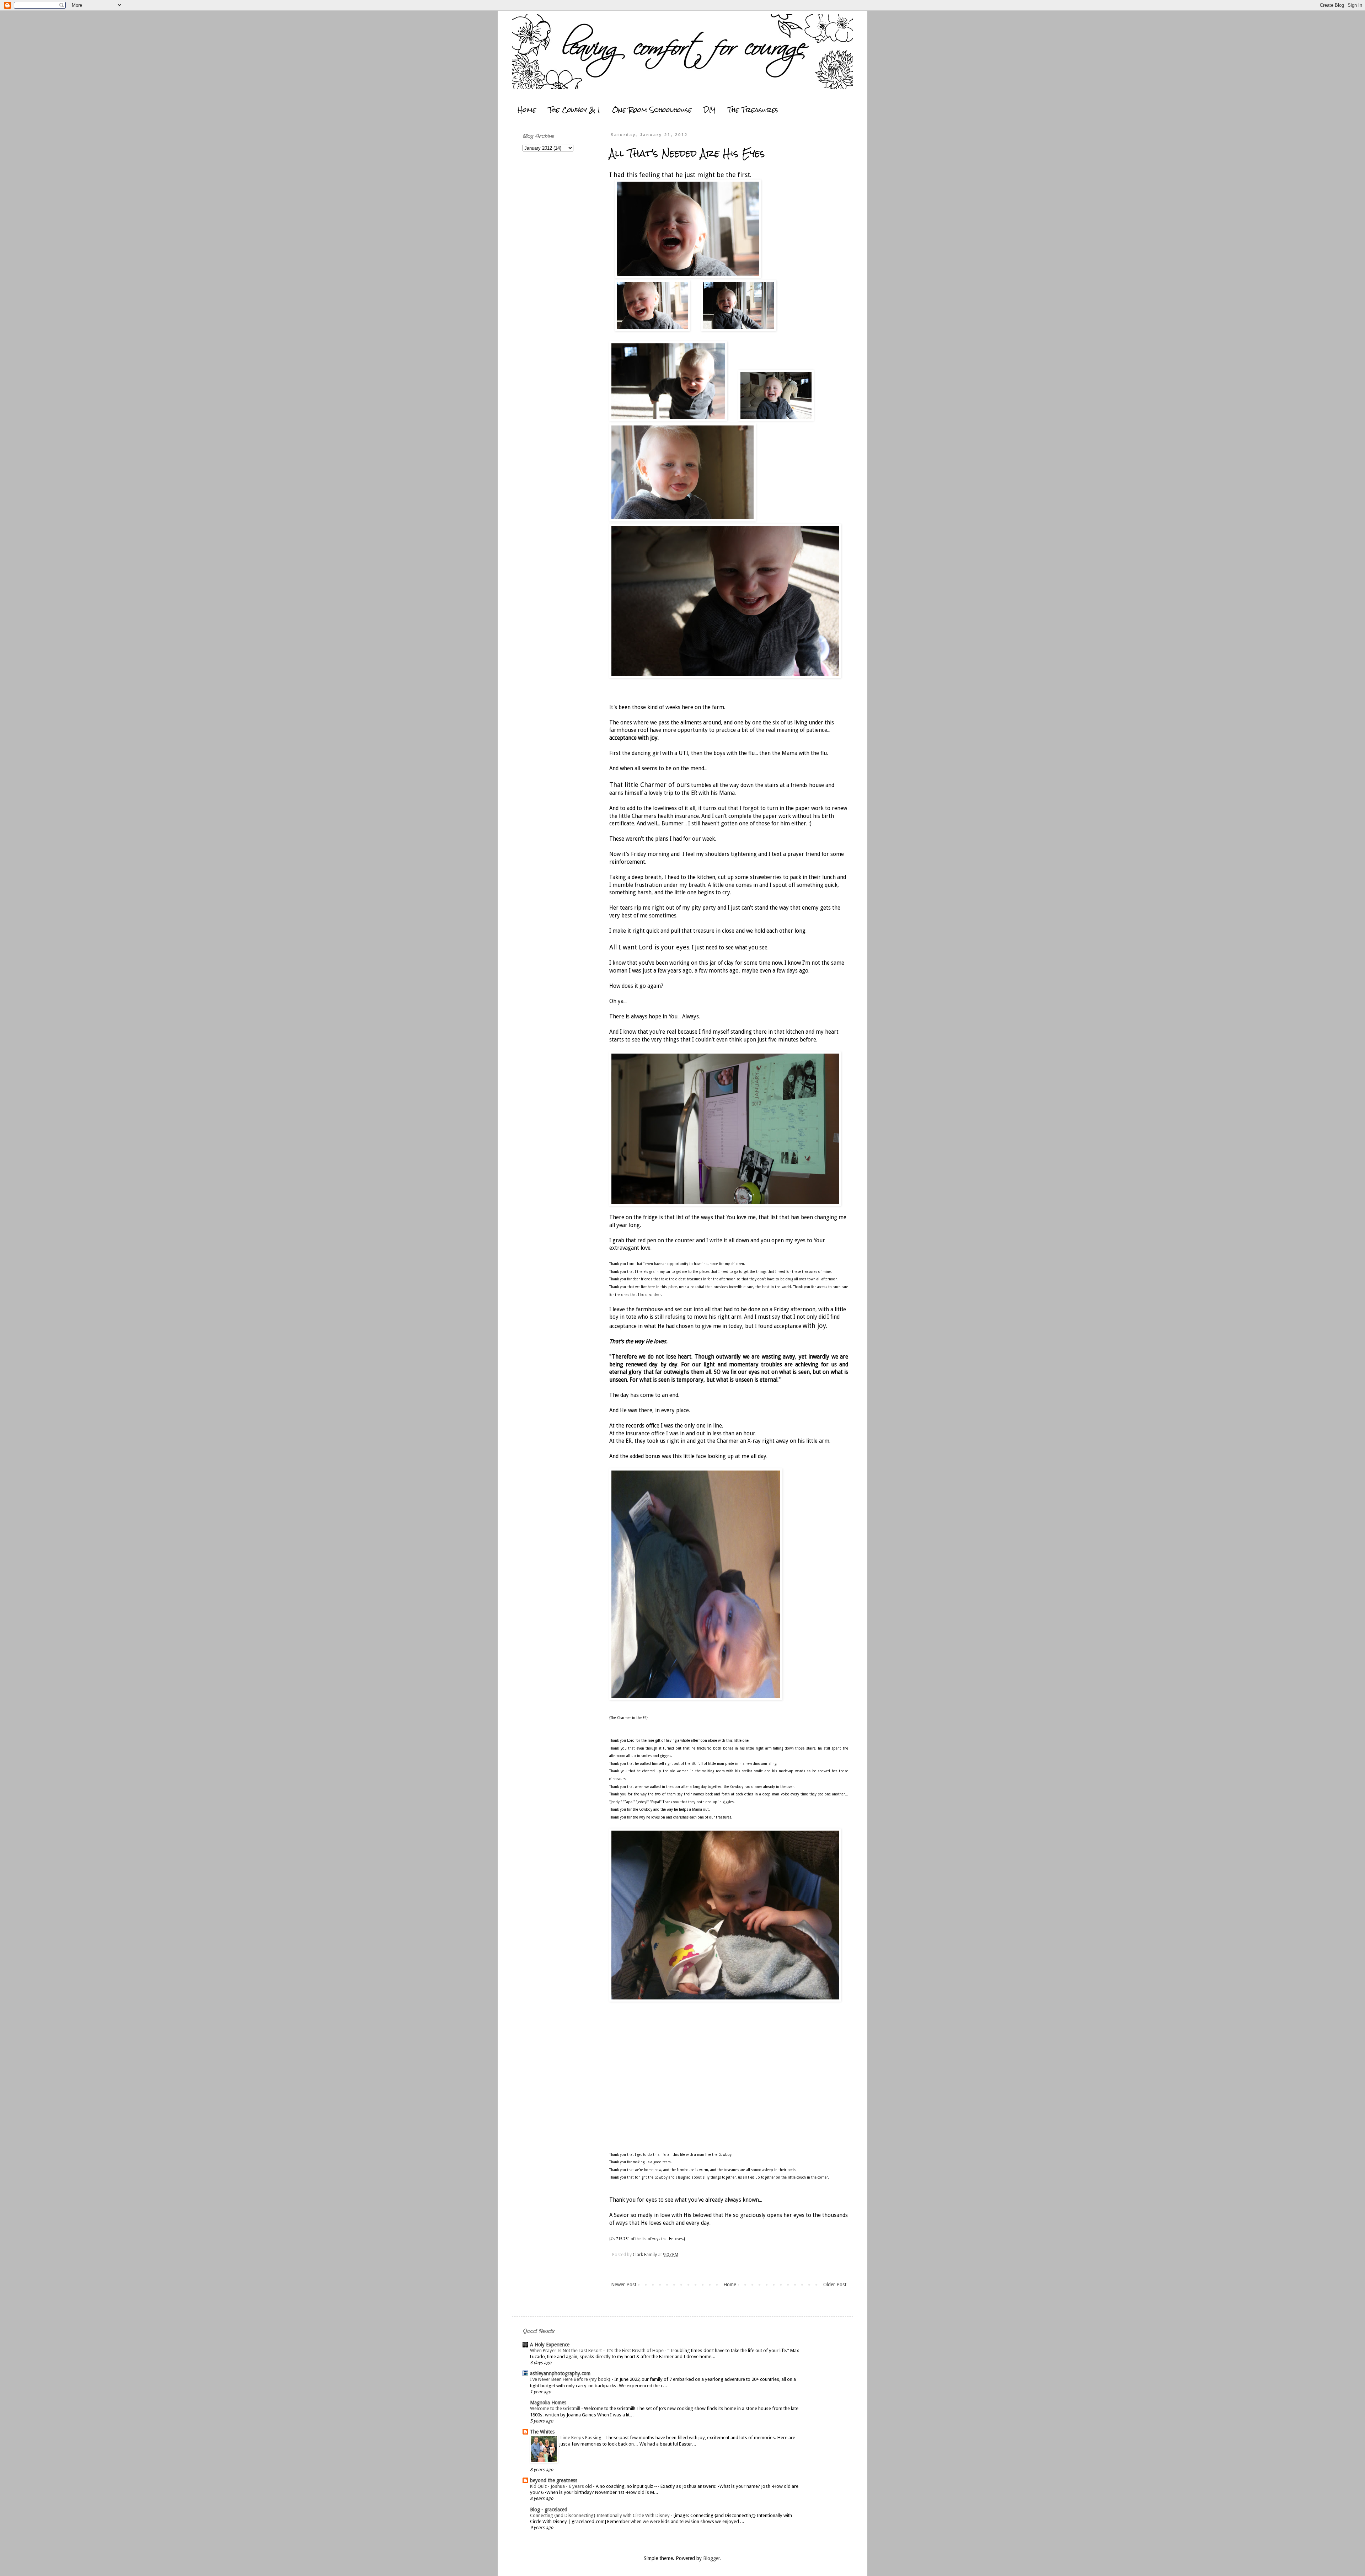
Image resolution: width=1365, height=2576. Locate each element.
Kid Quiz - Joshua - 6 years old (561, 2486)
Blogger (712, 2558)
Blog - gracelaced (549, 2510)
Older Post (835, 2285)
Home (527, 110)
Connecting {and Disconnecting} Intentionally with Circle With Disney (600, 2515)
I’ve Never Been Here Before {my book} (571, 2379)
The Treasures (753, 110)
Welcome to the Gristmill (556, 2408)
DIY (710, 110)
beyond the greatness (554, 2480)
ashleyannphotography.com (560, 2373)
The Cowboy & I (574, 110)
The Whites (542, 2432)
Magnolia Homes (548, 2403)
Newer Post (624, 2285)
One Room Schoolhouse (652, 110)
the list (641, 2239)
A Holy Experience (550, 2345)
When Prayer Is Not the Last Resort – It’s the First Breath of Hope (597, 2350)
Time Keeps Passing (581, 2438)
